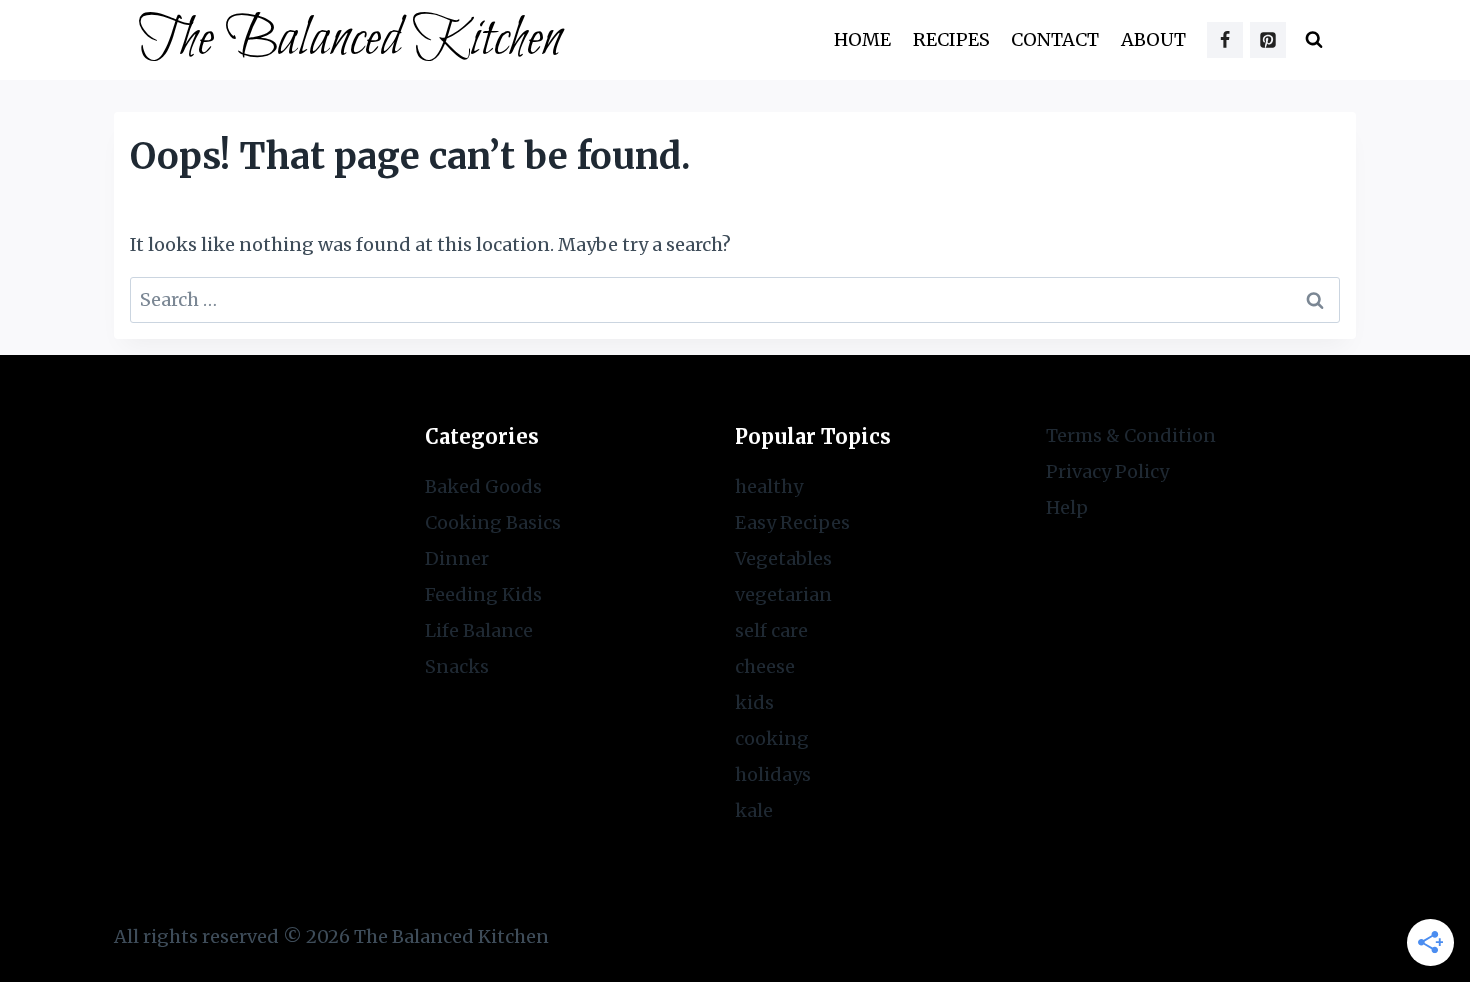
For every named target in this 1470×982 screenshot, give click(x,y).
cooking (772, 738)
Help (1067, 507)
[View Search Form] (1314, 40)
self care (771, 630)
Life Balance (479, 630)
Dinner (457, 558)
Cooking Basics (493, 522)
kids (754, 702)
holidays (773, 774)
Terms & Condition (1131, 435)
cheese (765, 666)
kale (754, 810)
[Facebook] (1225, 40)
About (1153, 39)
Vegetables (783, 558)
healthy (769, 486)
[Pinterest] (1268, 40)
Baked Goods (483, 486)
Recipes (951, 39)
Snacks (457, 666)
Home (862, 39)
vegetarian (783, 594)
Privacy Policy (1107, 471)
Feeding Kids (483, 594)
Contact (1055, 39)
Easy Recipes (792, 522)
